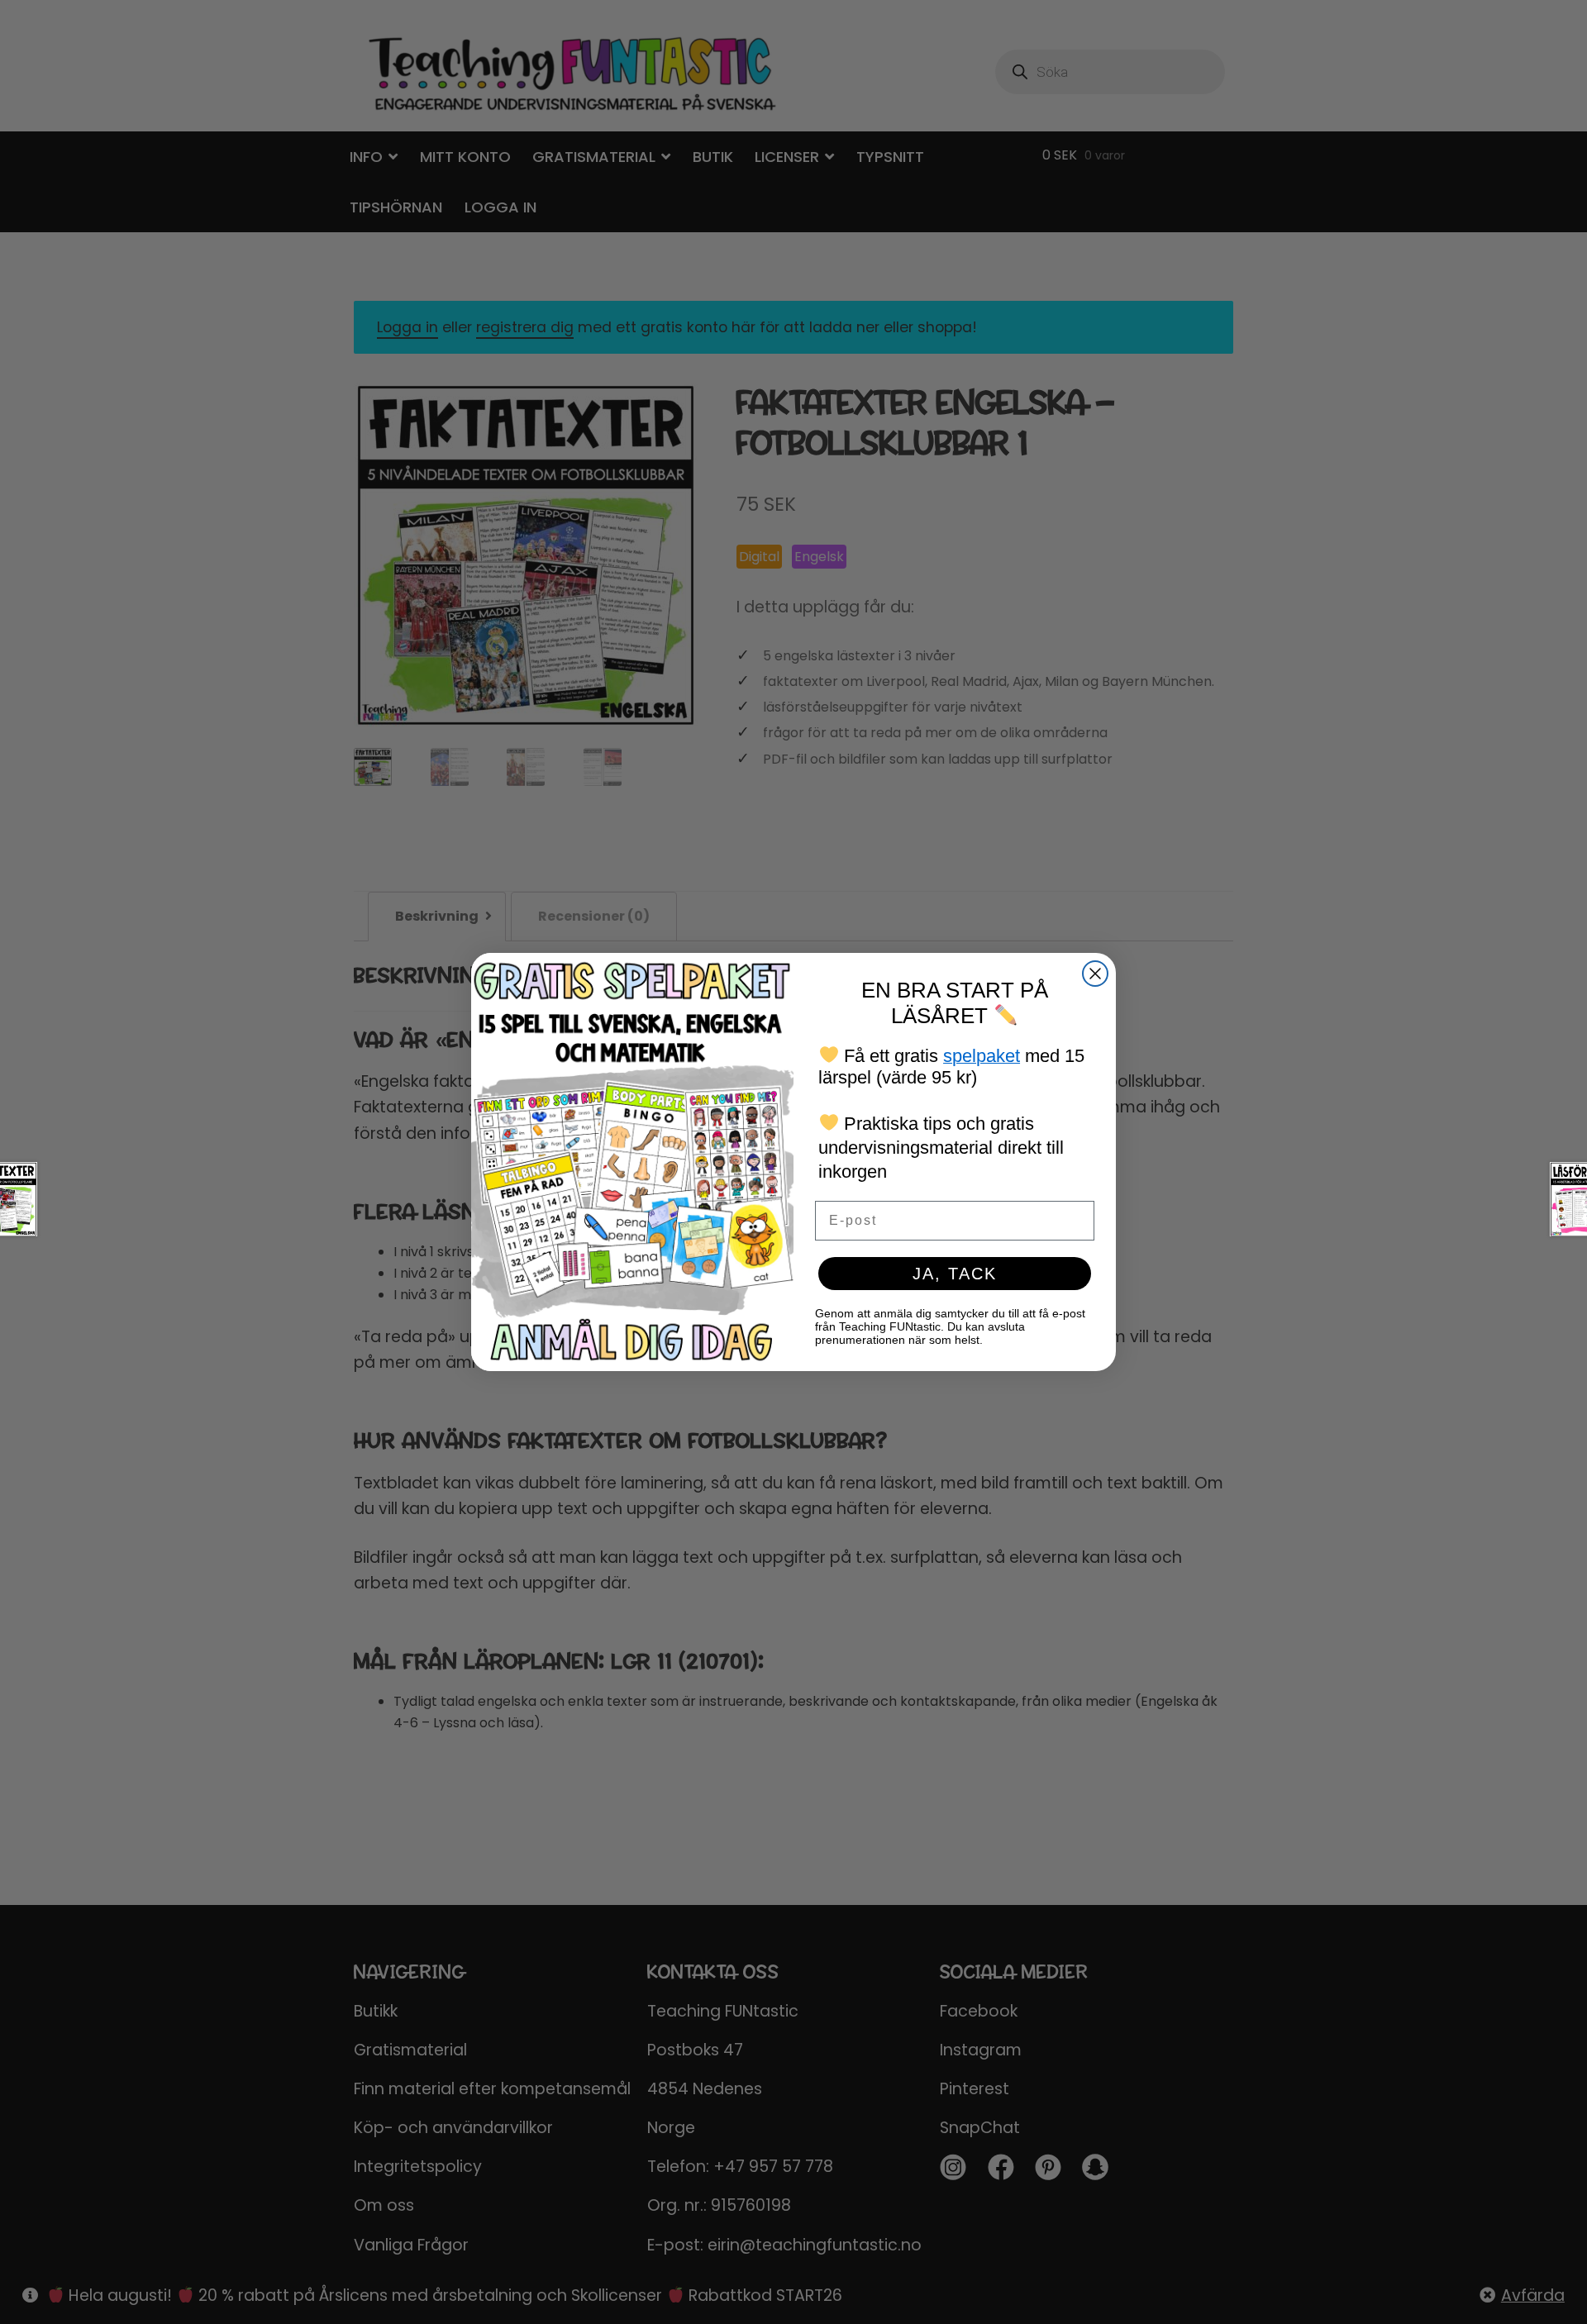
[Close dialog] (1095, 974)
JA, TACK (955, 1274)
